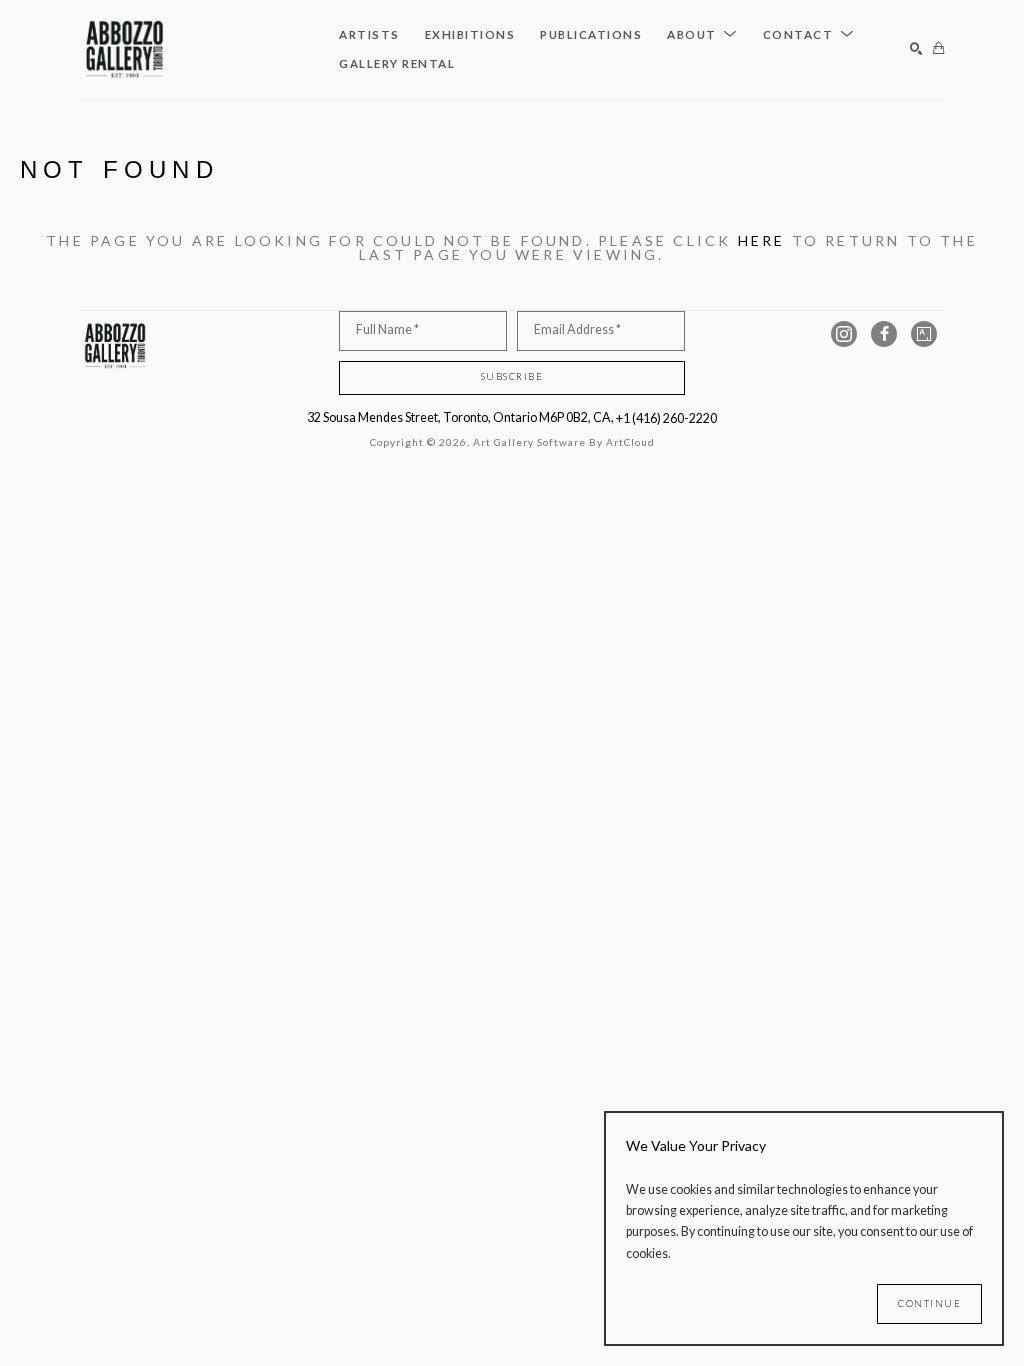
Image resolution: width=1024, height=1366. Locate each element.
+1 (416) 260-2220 (666, 418)
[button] (702, 35)
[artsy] (924, 334)
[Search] (916, 49)
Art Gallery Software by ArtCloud (564, 442)
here (762, 240)
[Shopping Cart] (938, 49)
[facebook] (884, 334)
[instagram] (844, 334)
